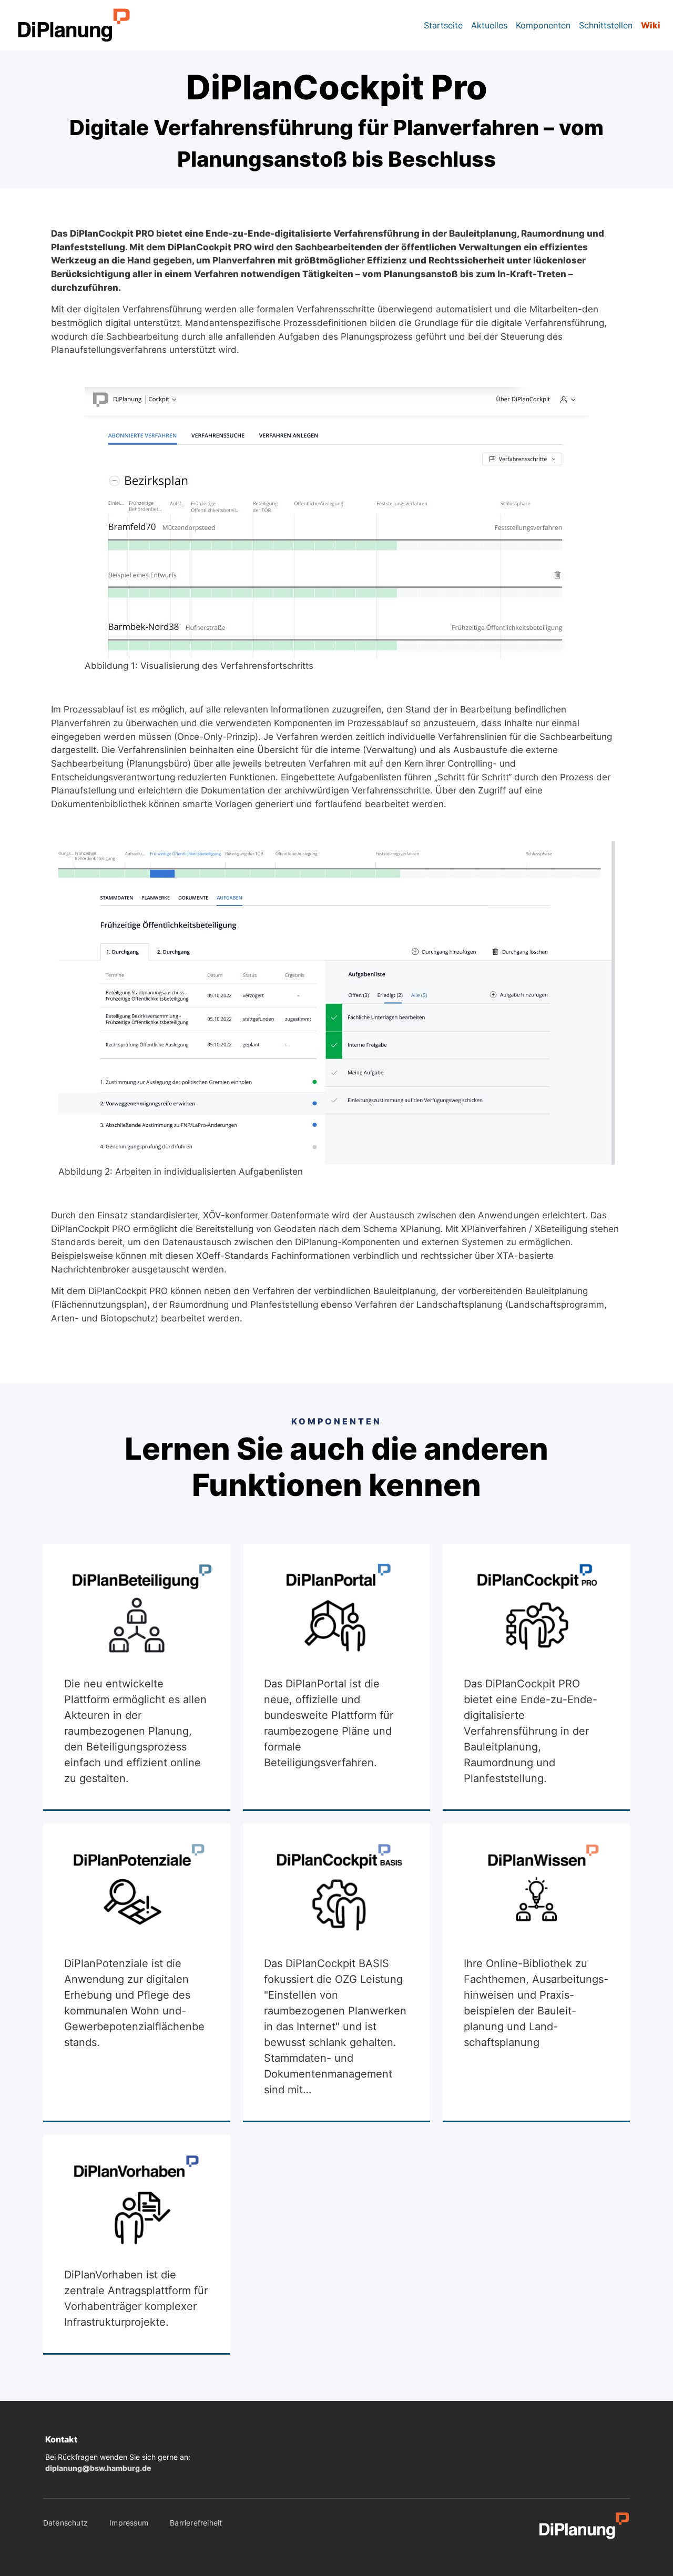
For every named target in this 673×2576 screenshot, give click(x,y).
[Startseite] (66, 25)
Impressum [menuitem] (129, 2523)
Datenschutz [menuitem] (65, 2523)
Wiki (651, 25)
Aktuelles (489, 25)
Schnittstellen (606, 25)
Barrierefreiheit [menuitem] (196, 2523)
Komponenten (543, 25)
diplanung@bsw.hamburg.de (98, 2468)
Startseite (443, 25)
